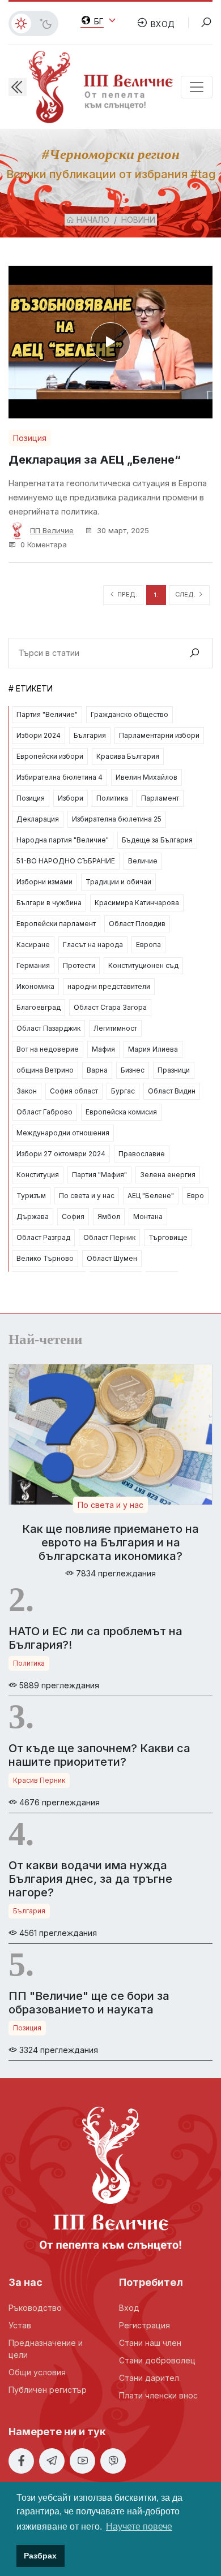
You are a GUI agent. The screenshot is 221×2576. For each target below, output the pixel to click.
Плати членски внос (158, 2395)
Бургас (123, 1091)
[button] (18, 87)
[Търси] (194, 653)
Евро (195, 1196)
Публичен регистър (48, 2390)
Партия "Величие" (47, 714)
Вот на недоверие (48, 1049)
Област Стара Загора (110, 1007)
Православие (142, 1154)
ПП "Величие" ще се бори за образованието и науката (89, 2003)
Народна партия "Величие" (63, 840)
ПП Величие (52, 530)
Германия (33, 965)
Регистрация (144, 2325)
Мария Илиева (153, 1049)
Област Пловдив (137, 924)
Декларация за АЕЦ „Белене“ (95, 460)
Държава (33, 1216)
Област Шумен (112, 1258)
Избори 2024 (39, 735)
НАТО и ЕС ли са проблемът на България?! (95, 1638)
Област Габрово (44, 1112)
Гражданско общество (129, 714)
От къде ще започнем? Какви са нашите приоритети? (99, 1755)
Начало (92, 220)
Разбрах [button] (40, 2556)
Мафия (103, 1049)
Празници (174, 1070)
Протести (79, 965)
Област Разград (43, 1237)
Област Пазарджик (48, 1028)
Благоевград (39, 1007)
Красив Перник (39, 1780)
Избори (71, 798)
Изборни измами (44, 882)
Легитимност (115, 1028)
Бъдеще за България (157, 840)
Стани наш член (150, 2343)
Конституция (38, 1175)
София (73, 1216)
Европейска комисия (121, 1112)
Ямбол (109, 1216)
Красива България (128, 756)
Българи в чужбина (49, 903)
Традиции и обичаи (118, 882)
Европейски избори (50, 756)
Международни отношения (63, 1133)
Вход (129, 2308)
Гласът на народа (93, 945)
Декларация (38, 819)
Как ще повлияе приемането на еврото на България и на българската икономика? (110, 1542)
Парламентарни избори (159, 735)
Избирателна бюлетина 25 (117, 819)
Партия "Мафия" (99, 1175)
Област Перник (109, 1237)
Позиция (30, 438)
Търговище (168, 1237)
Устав (20, 2325)
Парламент (160, 798)
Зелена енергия (168, 1175)
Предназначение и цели (46, 2349)
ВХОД (161, 24)
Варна (97, 1070)
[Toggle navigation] (197, 87)
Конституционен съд (143, 965)
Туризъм (31, 1196)
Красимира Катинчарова (137, 903)
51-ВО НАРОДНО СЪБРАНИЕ (66, 861)
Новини (138, 220)
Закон (27, 1091)
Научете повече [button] (139, 2527)
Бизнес (133, 1070)
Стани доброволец (157, 2360)
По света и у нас (87, 1196)
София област (74, 1091)
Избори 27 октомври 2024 (61, 1154)
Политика (112, 798)
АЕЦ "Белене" (151, 1196)
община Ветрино (45, 1070)
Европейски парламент (56, 924)
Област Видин (172, 1091)
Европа (148, 945)
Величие (143, 861)
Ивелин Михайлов (146, 777)
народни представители (109, 986)
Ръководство (35, 2308)
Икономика (35, 986)
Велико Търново (45, 1258)
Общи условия (37, 2372)
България (90, 735)
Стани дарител (149, 2378)
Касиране (33, 945)
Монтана (148, 1216)
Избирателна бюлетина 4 (59, 777)
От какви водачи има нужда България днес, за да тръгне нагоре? (90, 1879)
